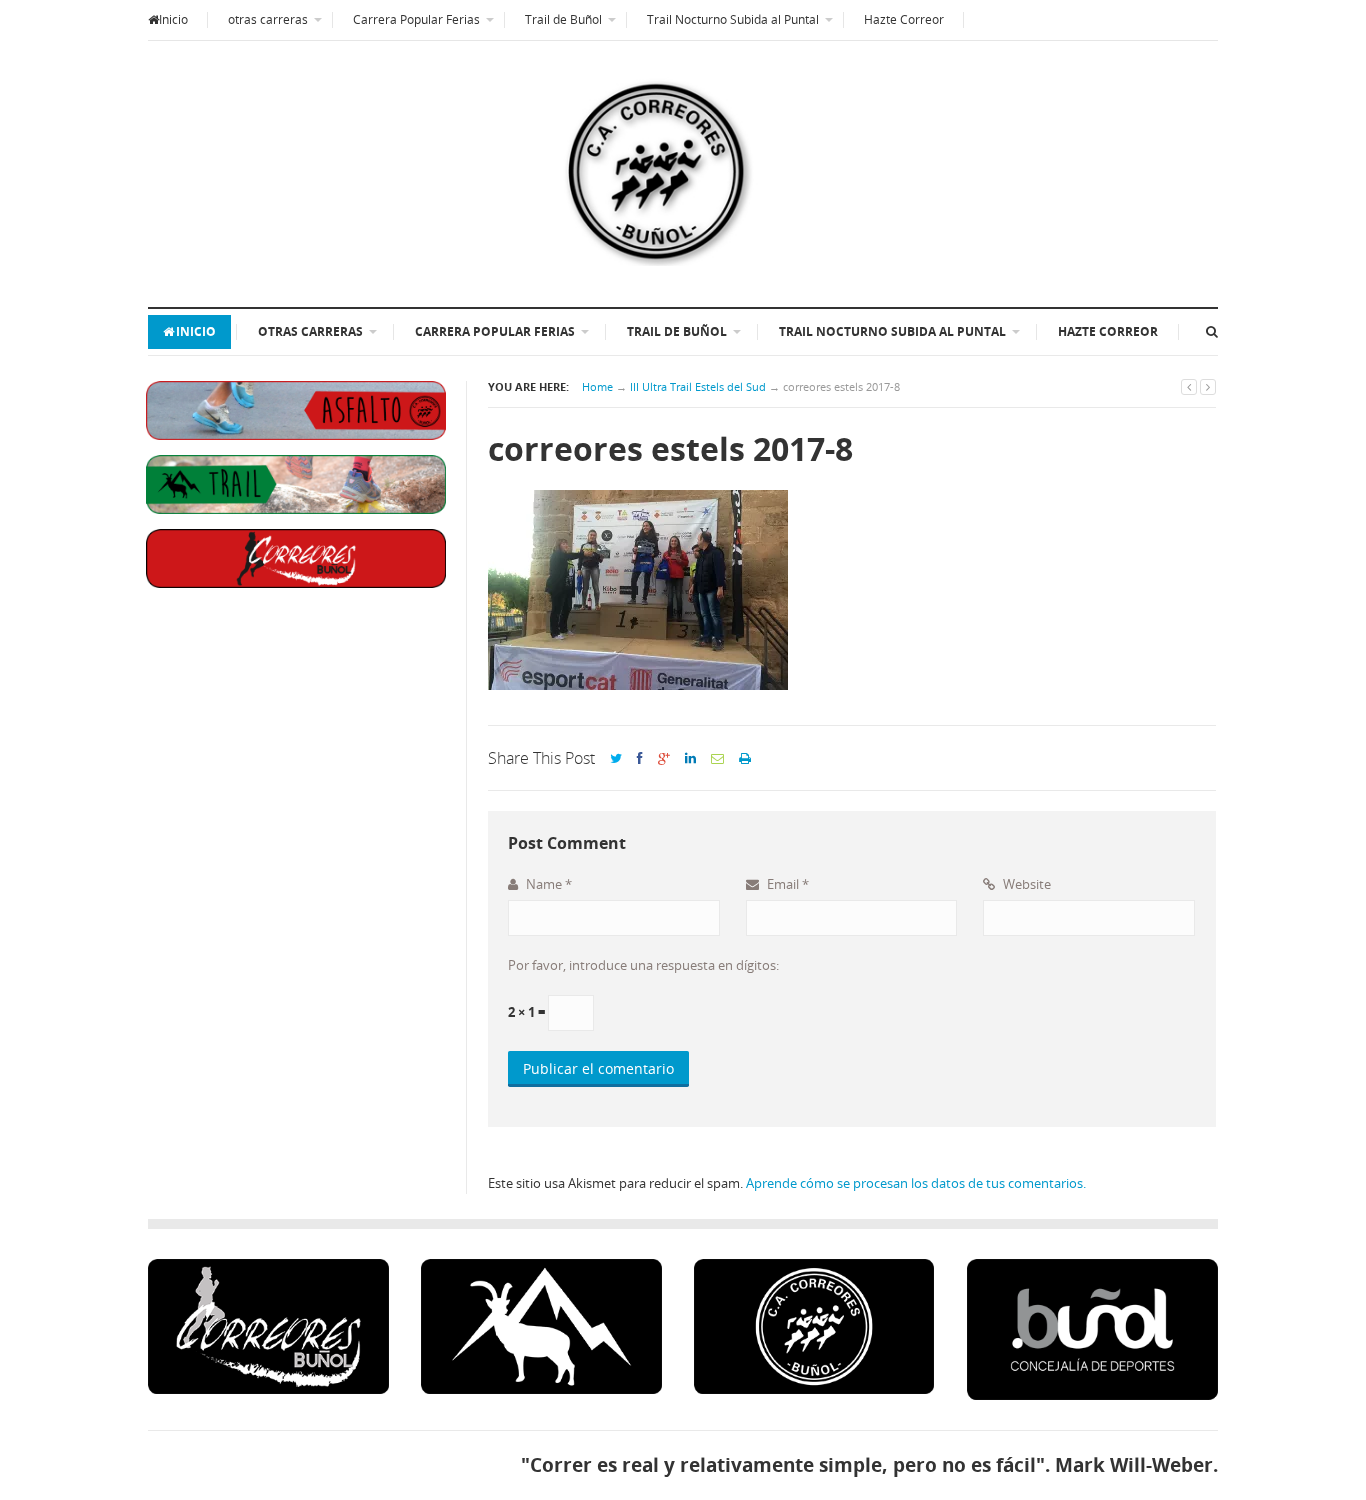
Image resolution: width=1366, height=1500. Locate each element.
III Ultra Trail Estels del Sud (698, 386)
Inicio (173, 19)
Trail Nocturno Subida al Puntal (733, 19)
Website (1025, 884)
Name (547, 884)
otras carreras (268, 19)
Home (597, 386)
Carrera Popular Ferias (416, 19)
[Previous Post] (1189, 386)
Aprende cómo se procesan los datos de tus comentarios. (916, 1183)
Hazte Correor (904, 19)
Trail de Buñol (563, 19)
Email (786, 884)
